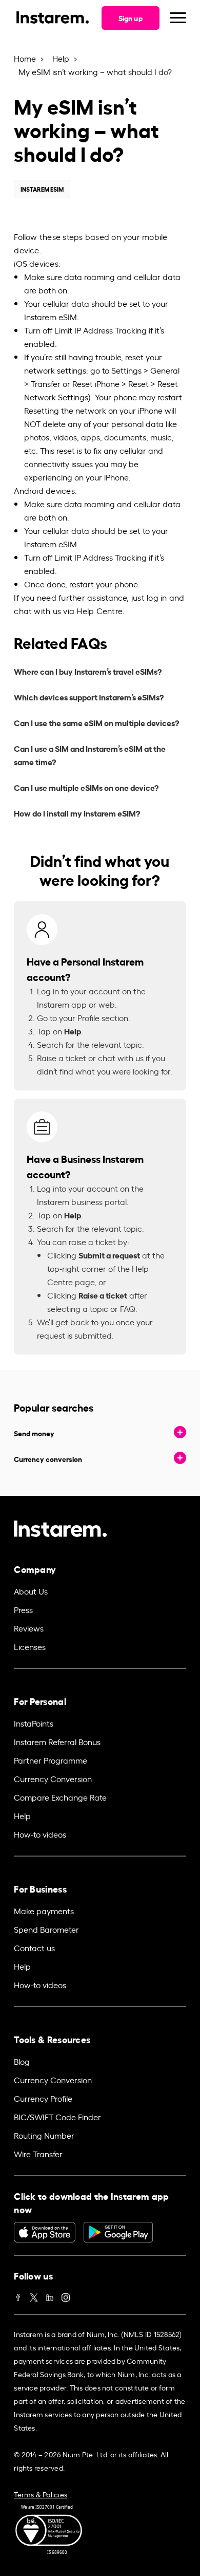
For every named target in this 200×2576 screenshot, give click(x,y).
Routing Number (44, 2135)
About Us (31, 1591)
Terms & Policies (41, 2494)
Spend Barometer (46, 1929)
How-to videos (40, 1834)
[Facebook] (18, 2295)
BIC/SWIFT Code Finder (57, 2117)
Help (61, 58)
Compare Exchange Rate (60, 1797)
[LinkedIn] (50, 2295)
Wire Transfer (38, 2154)
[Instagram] (66, 2295)
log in (157, 597)
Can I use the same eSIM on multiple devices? (96, 722)
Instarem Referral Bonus (57, 1741)
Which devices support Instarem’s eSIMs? (89, 697)
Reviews (29, 1628)
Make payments (44, 1911)
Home (25, 58)
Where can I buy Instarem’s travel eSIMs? (88, 671)
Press (23, 1609)
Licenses (30, 1646)
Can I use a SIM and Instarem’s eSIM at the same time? (90, 755)
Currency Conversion (53, 1778)
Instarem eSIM (42, 189)
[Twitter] (34, 2295)
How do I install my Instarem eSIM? (77, 813)
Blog (22, 2061)
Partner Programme (51, 1760)
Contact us (34, 1948)
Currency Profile (43, 2098)
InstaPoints (34, 1723)
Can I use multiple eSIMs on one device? (86, 787)
